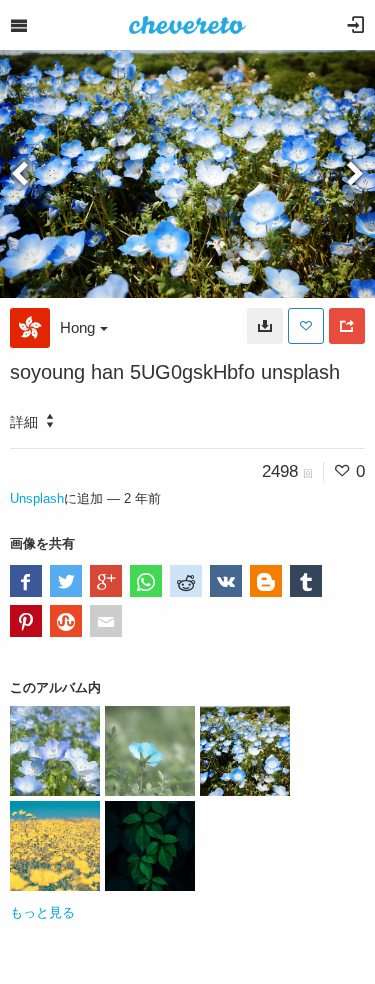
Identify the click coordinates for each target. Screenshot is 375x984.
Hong (77, 327)
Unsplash (37, 498)
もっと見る (42, 912)
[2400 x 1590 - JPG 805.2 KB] (265, 326)
